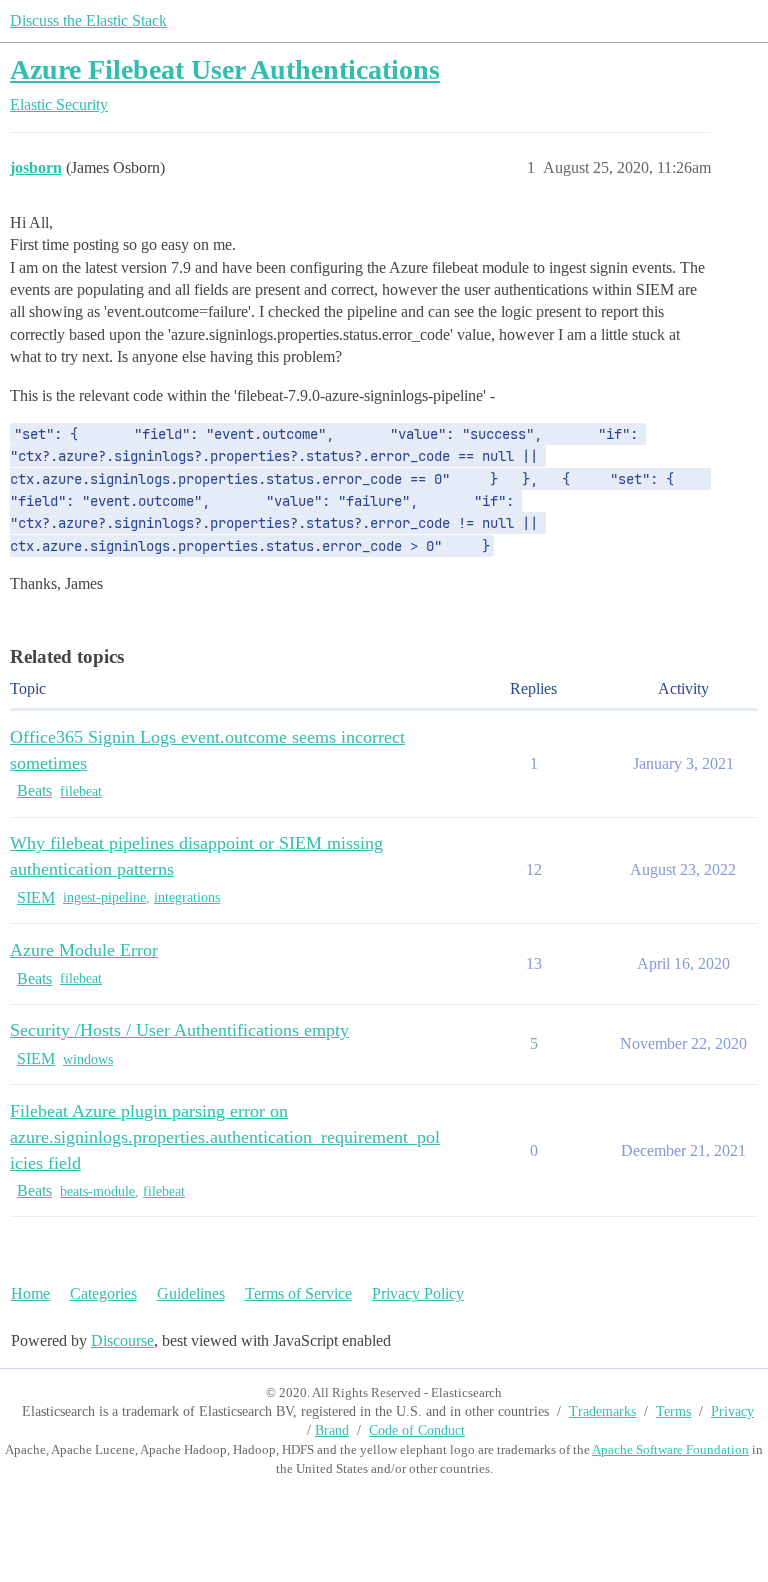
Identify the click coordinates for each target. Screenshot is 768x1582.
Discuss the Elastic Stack (88, 20)
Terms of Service (298, 1293)
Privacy (732, 1411)
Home (30, 1293)
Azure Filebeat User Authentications (225, 69)
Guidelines (191, 1293)
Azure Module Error (84, 950)
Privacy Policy (418, 1293)
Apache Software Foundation (670, 1449)
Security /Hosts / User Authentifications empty (179, 1030)
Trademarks (602, 1411)
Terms (673, 1411)
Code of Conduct (417, 1430)
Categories (103, 1293)
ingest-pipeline (104, 897)
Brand (332, 1430)
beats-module (97, 1191)
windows (88, 1059)
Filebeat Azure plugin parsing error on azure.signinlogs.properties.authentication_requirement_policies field (225, 1136)
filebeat (81, 791)
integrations (187, 897)
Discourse (122, 1340)
